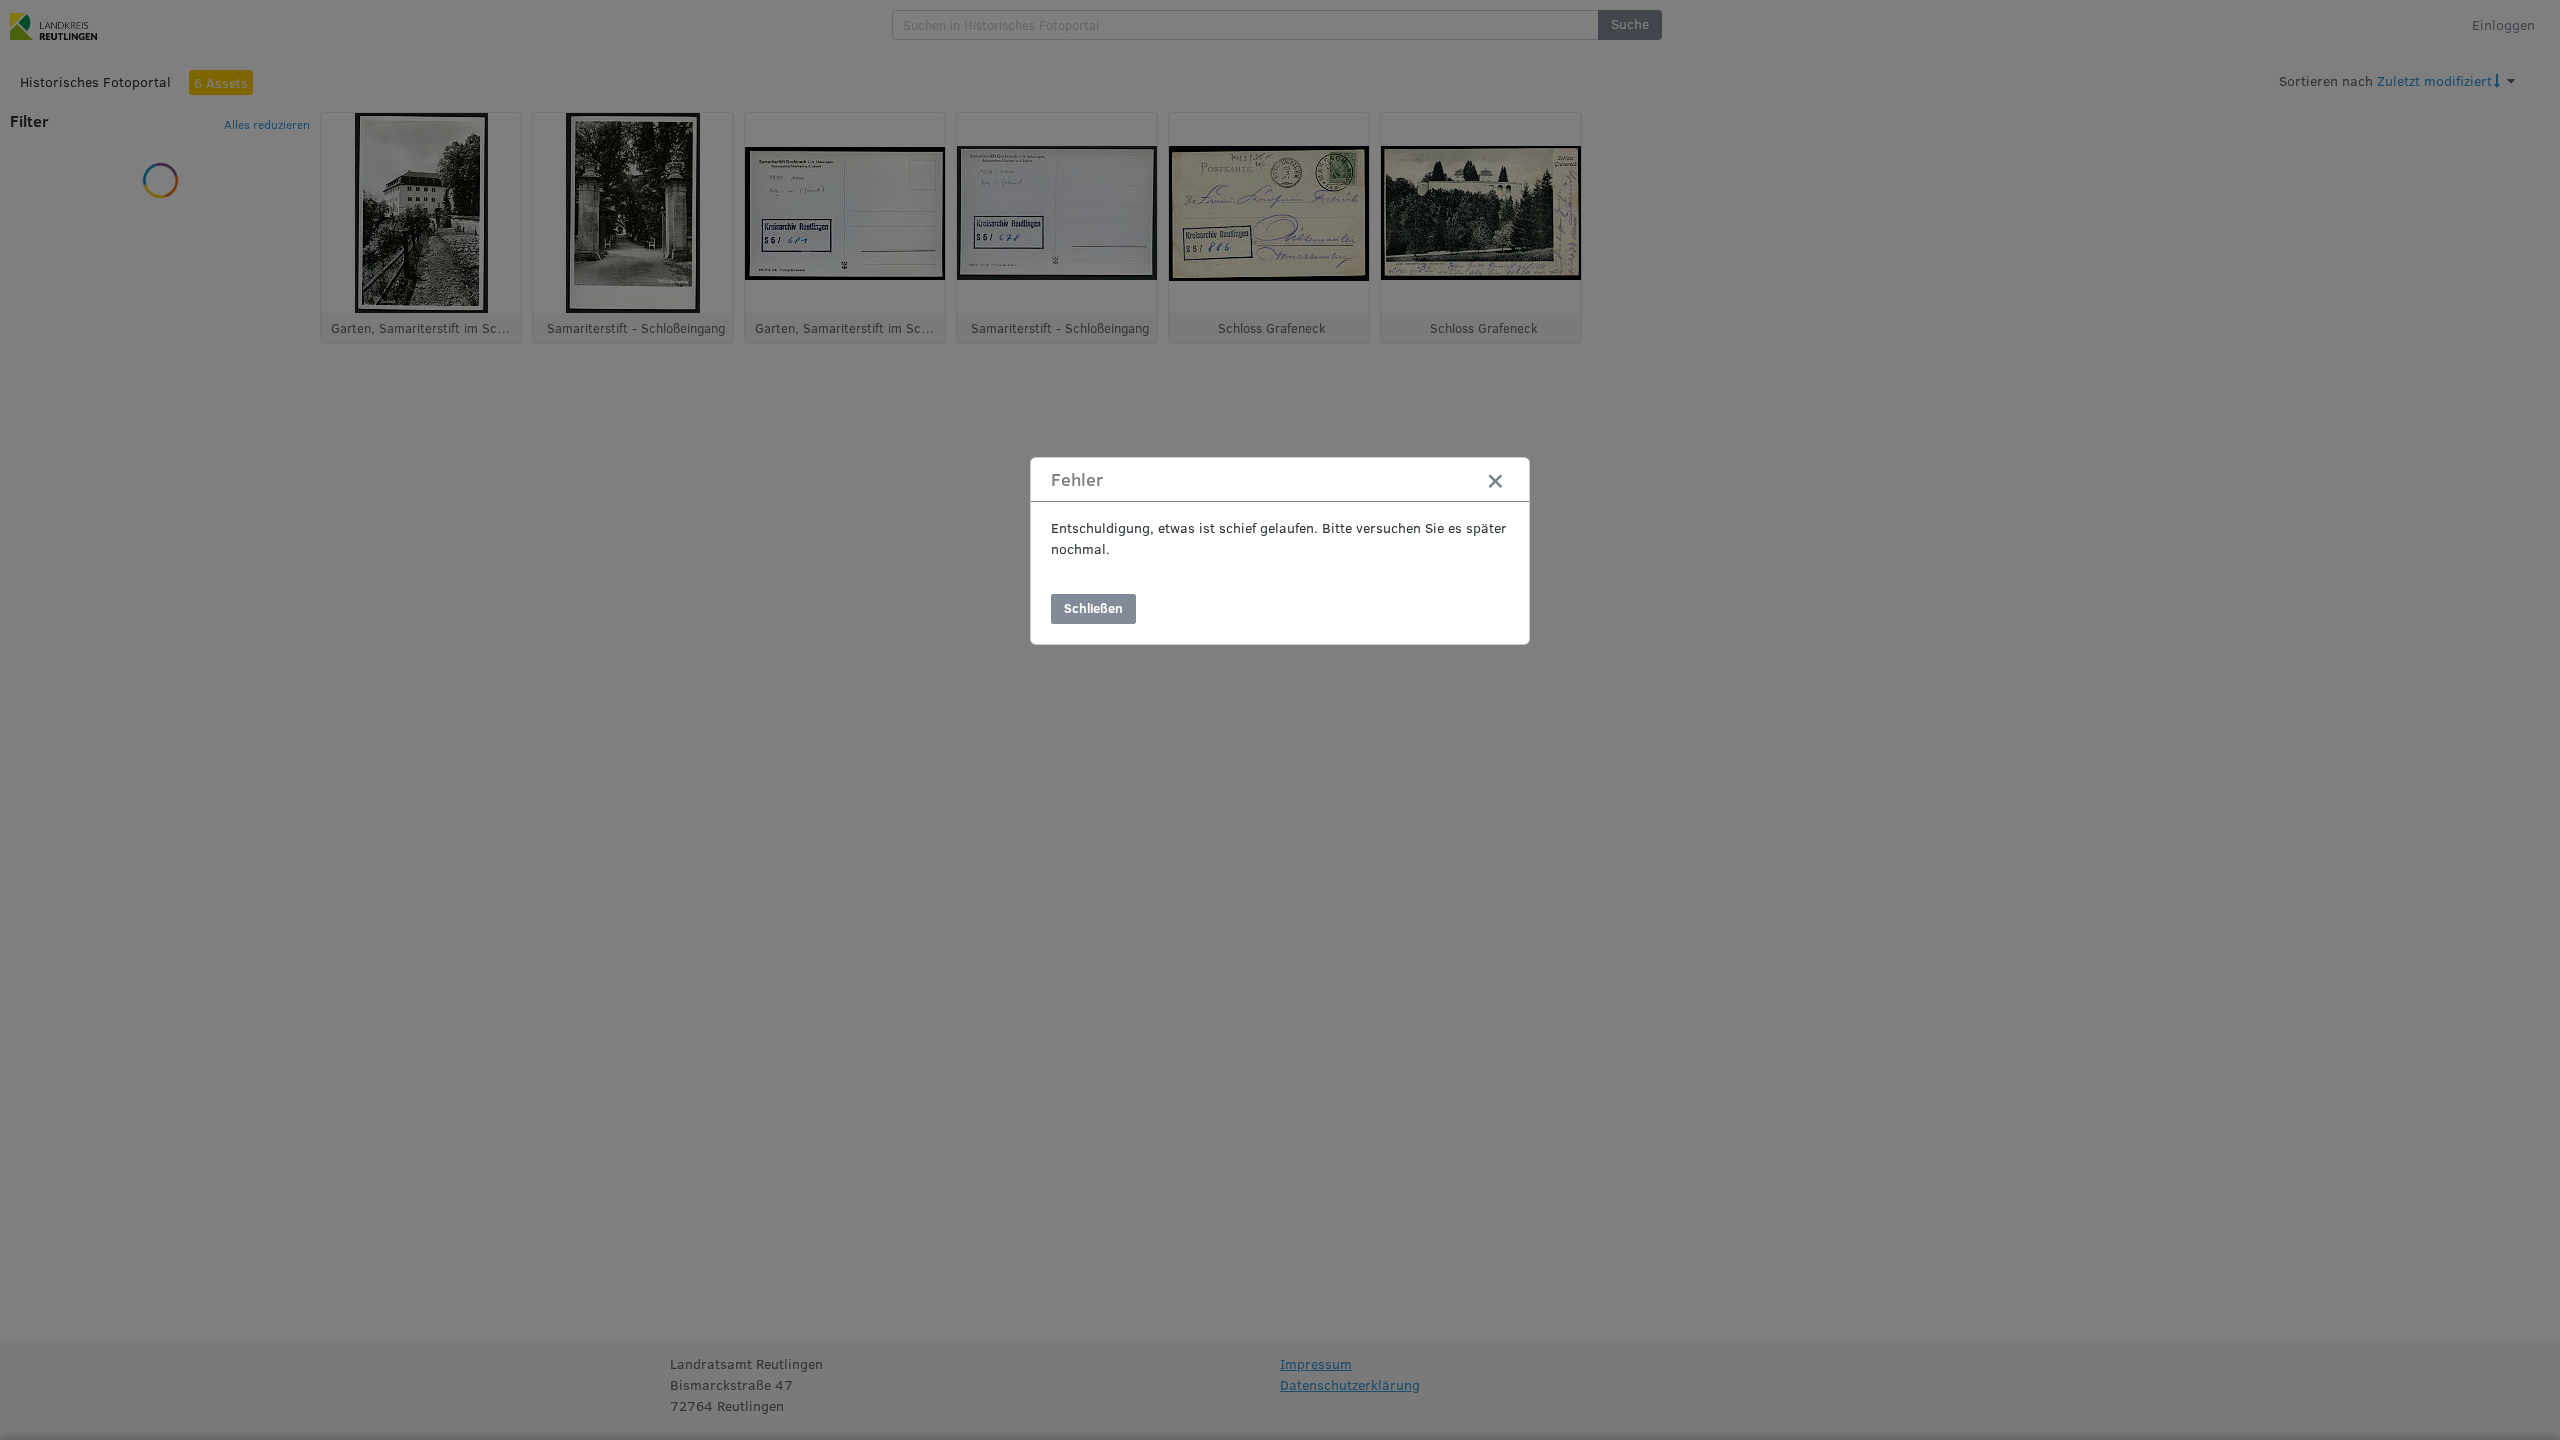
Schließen (1093, 608)
